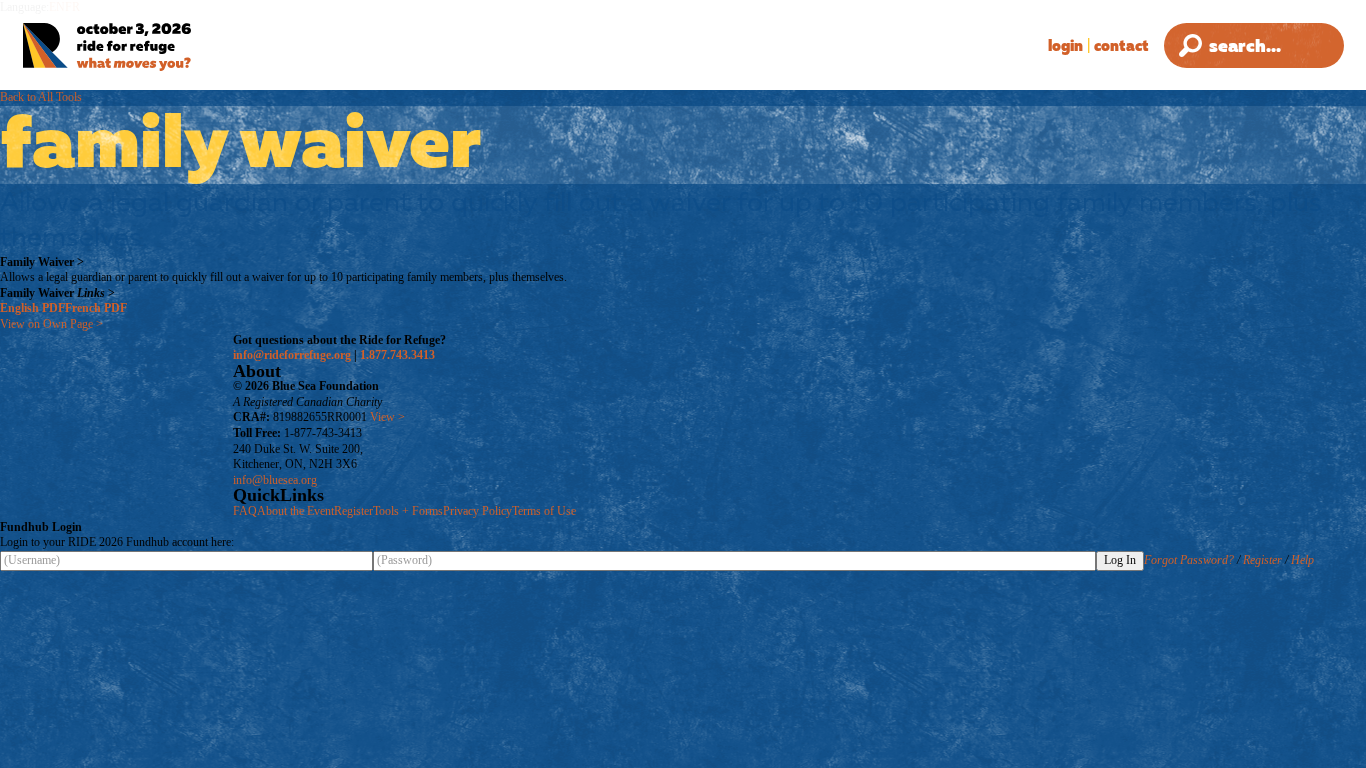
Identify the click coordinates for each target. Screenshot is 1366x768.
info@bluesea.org (275, 480)
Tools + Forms (408, 511)
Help (1302, 560)
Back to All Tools (41, 97)
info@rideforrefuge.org (292, 355)
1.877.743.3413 (397, 355)
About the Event (295, 511)
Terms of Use (544, 511)
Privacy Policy (477, 511)
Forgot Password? (1189, 560)
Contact (1121, 45)
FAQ (245, 511)
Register (353, 511)
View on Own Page (51, 324)
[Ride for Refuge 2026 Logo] (154, 47)
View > (387, 417)
